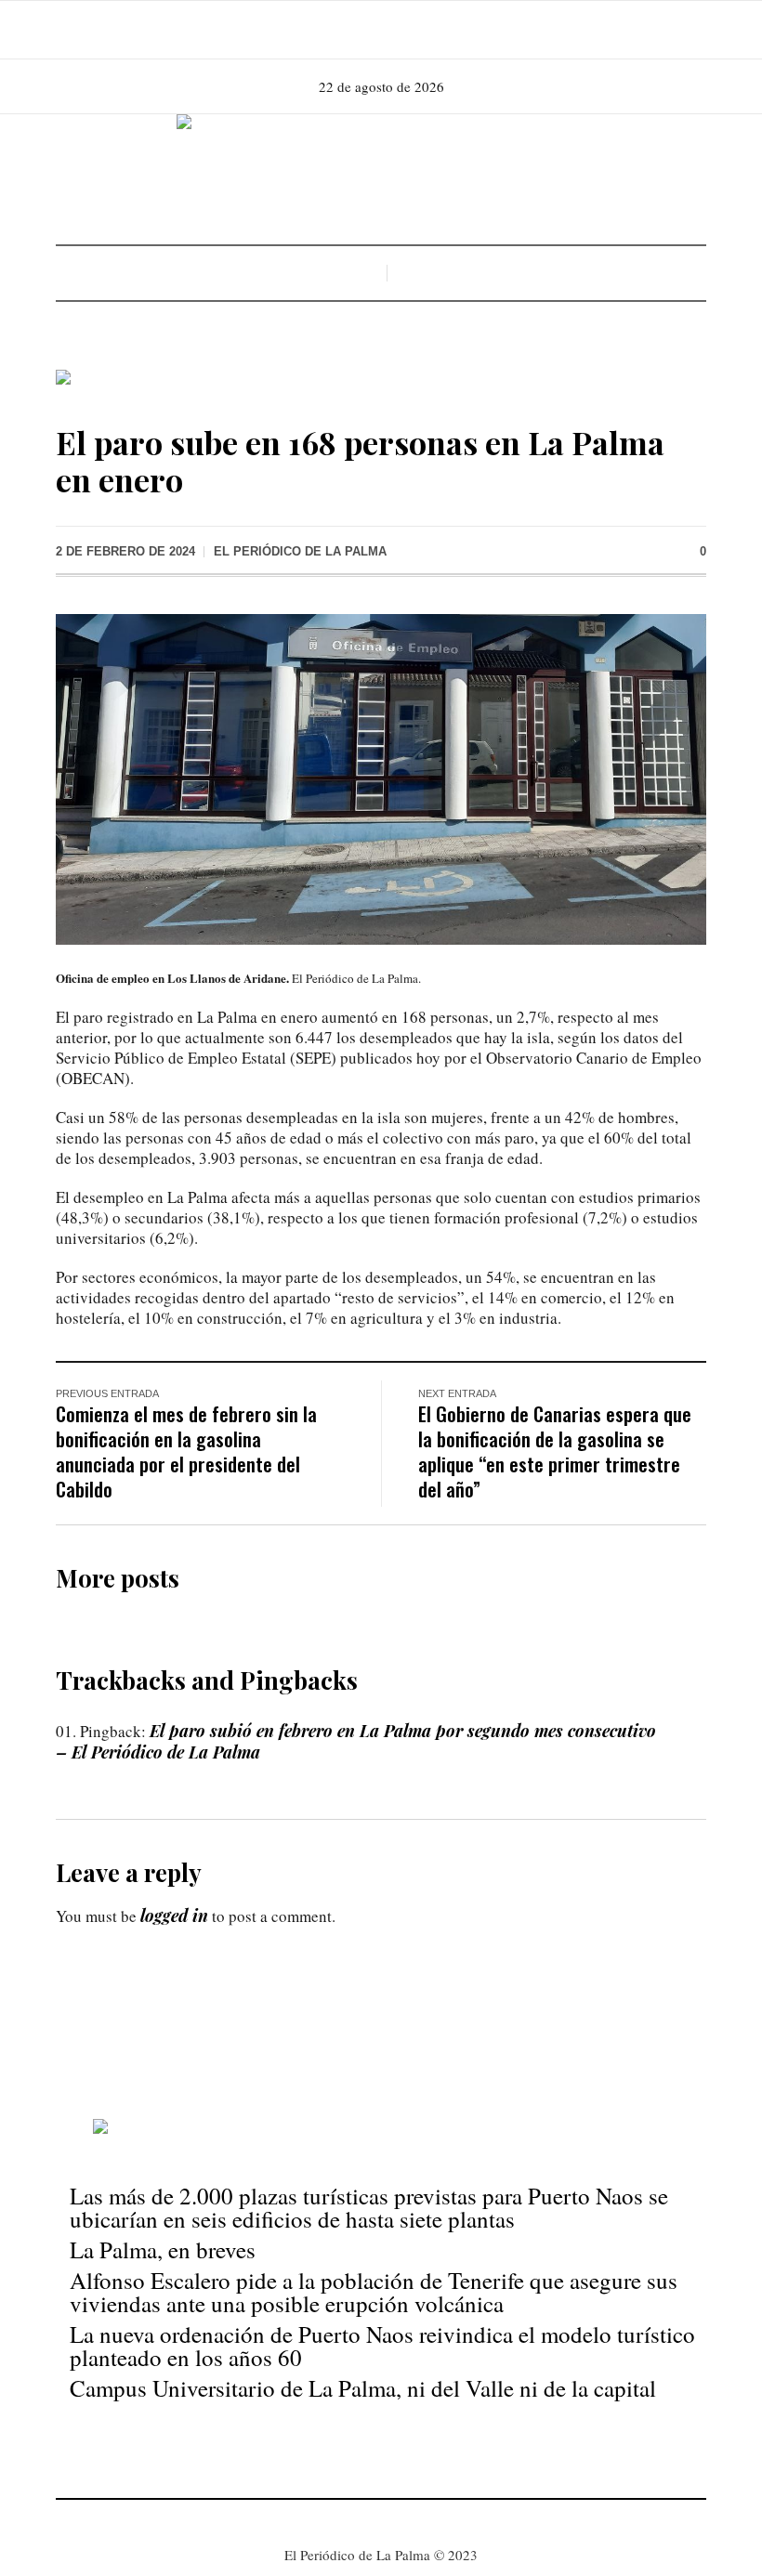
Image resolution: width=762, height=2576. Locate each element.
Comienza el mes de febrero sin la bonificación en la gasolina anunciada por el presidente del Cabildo (186, 1451)
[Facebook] (353, 30)
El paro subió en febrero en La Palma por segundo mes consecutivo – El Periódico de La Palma (356, 1741)
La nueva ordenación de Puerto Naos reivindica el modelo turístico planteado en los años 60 (382, 2346)
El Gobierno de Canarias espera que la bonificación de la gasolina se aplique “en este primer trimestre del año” (555, 1451)
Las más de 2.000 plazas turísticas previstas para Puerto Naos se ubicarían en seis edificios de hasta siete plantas (369, 2207)
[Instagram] (379, 30)
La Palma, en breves (163, 2249)
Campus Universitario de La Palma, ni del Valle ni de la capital (363, 2388)
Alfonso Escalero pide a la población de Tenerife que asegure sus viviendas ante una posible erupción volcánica (374, 2292)
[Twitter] (405, 30)
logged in (174, 1916)
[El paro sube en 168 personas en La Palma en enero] (381, 778)
